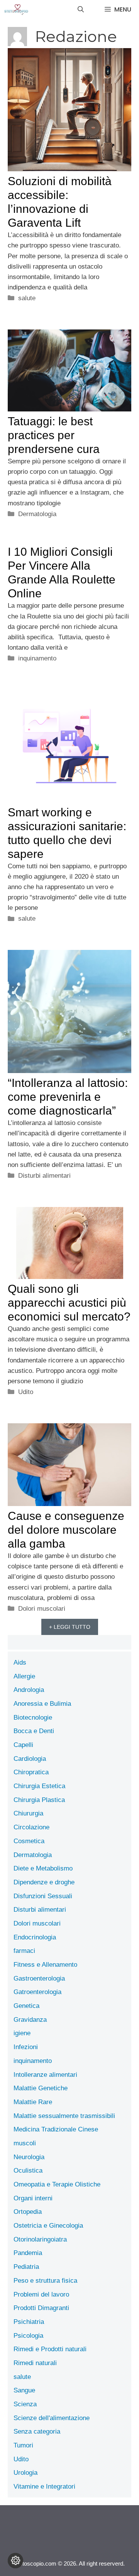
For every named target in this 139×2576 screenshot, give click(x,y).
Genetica (26, 2006)
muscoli (25, 2143)
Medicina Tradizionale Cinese (56, 2129)
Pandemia (28, 2253)
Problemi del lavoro (41, 2294)
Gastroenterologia (39, 1978)
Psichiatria (29, 2322)
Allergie (24, 1676)
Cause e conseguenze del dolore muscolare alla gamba (66, 1530)
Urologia (25, 2473)
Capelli (23, 1745)
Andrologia (29, 1690)
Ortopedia (28, 2212)
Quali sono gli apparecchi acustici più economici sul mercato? (69, 1303)
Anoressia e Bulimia (42, 1704)
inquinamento (37, 658)
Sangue (24, 2390)
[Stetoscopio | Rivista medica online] (16, 10)
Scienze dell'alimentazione (52, 2418)
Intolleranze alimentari (45, 2075)
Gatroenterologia (37, 1992)
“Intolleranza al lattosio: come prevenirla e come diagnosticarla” (68, 1097)
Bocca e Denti (34, 1731)
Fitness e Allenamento (45, 1965)
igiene (22, 2033)
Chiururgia (28, 1813)
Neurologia (29, 2157)
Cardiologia (30, 1759)
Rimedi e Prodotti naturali (50, 2349)
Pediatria (26, 2267)
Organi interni (33, 2198)
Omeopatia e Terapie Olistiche (57, 2184)
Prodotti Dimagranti (41, 2308)
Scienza (25, 2404)
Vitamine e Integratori (44, 2487)
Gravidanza (30, 2020)
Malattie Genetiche (41, 2088)
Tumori (23, 2445)
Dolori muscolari (42, 1609)
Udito (26, 1392)
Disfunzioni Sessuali (43, 1896)
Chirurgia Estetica (39, 1786)
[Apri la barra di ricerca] (81, 10)
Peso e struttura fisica (45, 2281)
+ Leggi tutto (70, 1627)
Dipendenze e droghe (44, 1882)
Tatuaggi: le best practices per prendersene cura (54, 435)
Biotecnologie (33, 1718)
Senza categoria (37, 2431)
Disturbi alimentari (44, 1176)
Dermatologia (37, 514)
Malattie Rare (33, 2102)
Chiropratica (31, 1772)
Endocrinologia (35, 1937)
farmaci (24, 1951)
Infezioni (26, 2047)
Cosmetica (29, 1841)
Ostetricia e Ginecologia (48, 2226)
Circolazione (31, 1827)
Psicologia (28, 2336)
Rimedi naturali (35, 2363)
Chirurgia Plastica (39, 1800)
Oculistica (28, 2171)
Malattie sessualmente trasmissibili (64, 2116)
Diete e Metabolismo (43, 1868)
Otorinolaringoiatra (40, 2239)
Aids (20, 1662)
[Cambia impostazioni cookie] (15, 2561)
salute (27, 298)
